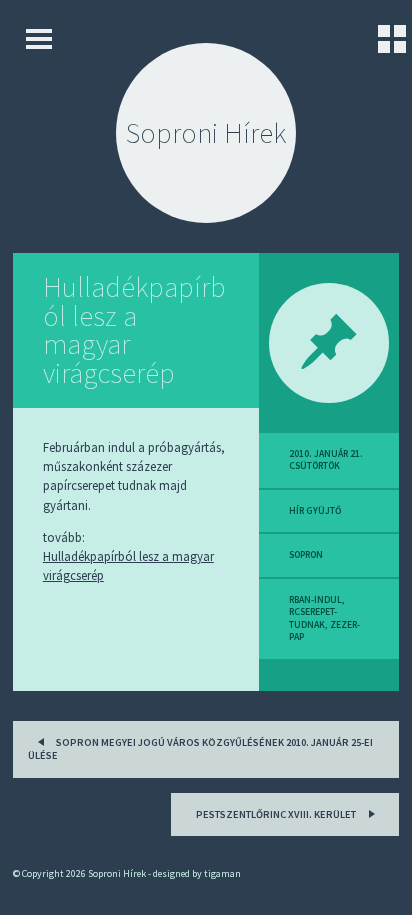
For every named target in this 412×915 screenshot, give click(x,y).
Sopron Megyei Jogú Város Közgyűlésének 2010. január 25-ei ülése (200, 749)
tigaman (222, 873)
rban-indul (315, 600)
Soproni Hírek (206, 133)
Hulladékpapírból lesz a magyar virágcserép (134, 330)
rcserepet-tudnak (313, 618)
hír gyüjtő (315, 511)
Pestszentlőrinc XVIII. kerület (277, 814)
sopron (306, 555)
